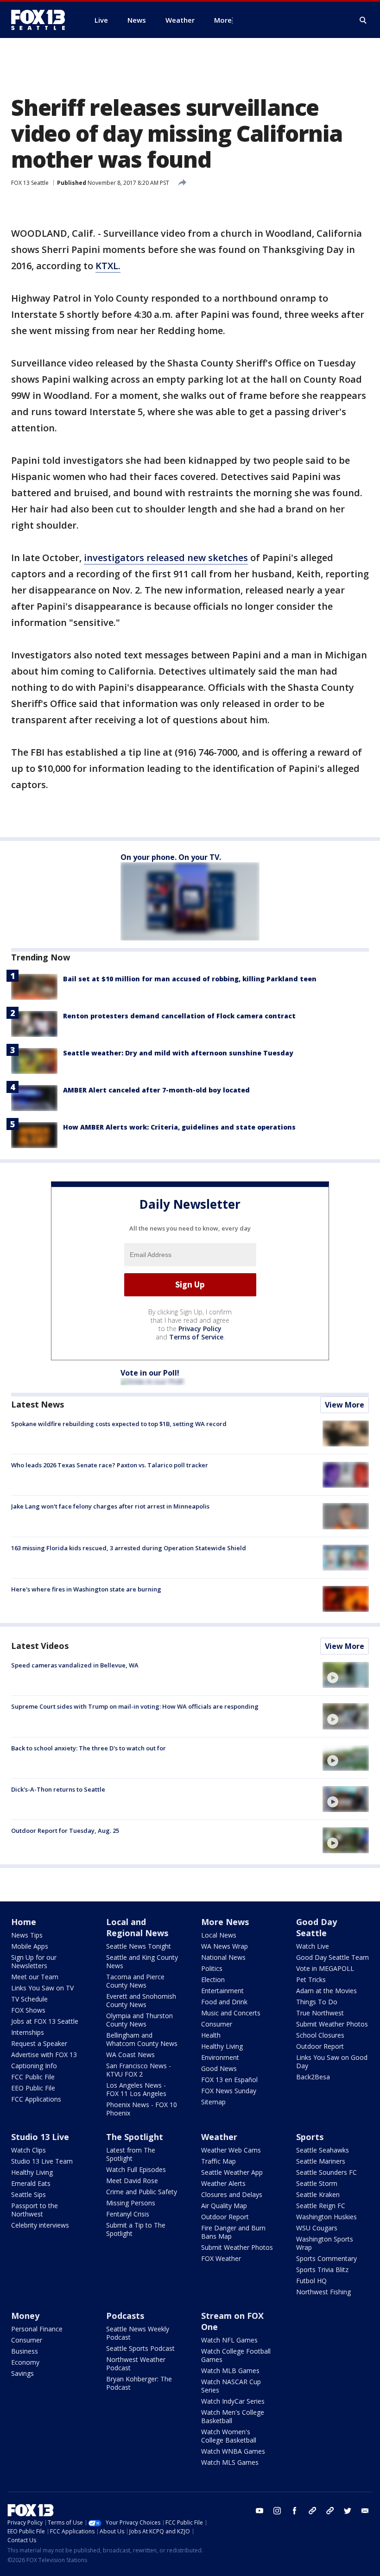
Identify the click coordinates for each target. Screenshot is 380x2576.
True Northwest (320, 2013)
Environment (220, 2057)
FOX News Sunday (229, 2091)
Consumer (217, 2024)
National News (223, 1957)
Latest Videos (40, 1646)
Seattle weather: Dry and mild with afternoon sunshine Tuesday (178, 1053)
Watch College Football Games (236, 2355)
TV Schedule (29, 1999)
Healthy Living (222, 2046)
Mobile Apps (30, 1946)
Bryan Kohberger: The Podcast (139, 2383)
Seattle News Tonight (139, 1946)
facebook (295, 2511)
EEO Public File (33, 2088)
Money (25, 2316)
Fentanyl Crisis (128, 2214)
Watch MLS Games (230, 2462)
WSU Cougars (317, 2228)
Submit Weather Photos (332, 2024)
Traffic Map (218, 2161)
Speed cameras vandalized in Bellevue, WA (75, 1665)
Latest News (38, 1404)
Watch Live (313, 1946)
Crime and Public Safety (142, 2192)
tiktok (312, 2511)
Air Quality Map (224, 2206)
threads (330, 2511)
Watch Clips (28, 2150)
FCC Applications (36, 2099)
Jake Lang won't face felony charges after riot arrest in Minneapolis (110, 1506)
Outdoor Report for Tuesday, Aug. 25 (65, 1831)
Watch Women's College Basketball (229, 2436)
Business (25, 2351)
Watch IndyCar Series (233, 2401)
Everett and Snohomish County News (141, 2000)
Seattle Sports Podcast (140, 2348)
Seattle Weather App (232, 2172)
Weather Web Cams (231, 2150)
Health (211, 2035)
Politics (212, 1968)
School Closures (320, 2035)
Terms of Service (196, 1337)
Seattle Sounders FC (326, 2172)
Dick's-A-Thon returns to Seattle (58, 1789)
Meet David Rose (132, 2181)
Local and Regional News (137, 1927)
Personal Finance (37, 2329)
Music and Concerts (231, 2013)
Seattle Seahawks (323, 2150)
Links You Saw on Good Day (332, 2061)
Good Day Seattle (317, 1927)
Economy (25, 2362)
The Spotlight (135, 2137)
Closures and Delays (232, 2194)
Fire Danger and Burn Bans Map (233, 2232)
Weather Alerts (223, 2183)
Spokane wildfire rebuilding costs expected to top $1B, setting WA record (119, 1424)
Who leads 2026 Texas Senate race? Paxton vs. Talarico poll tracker (110, 1465)
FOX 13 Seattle (30, 183)
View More (345, 1405)
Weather (219, 2137)
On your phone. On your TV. (171, 857)
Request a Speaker (39, 2043)
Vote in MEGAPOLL (325, 1968)
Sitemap (213, 2102)
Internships (28, 2032)
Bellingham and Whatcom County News (142, 2039)
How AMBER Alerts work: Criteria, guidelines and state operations (179, 1127)
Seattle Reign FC (321, 2206)
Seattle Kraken (318, 2194)
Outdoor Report (320, 2046)
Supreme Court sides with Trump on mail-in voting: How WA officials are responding (135, 1706)
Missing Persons (131, 2203)
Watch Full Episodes (136, 2169)
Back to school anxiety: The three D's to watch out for (89, 1748)
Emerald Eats (31, 2183)
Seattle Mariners (321, 2161)
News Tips (27, 1935)
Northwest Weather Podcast (136, 2364)
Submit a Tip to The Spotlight (136, 2229)
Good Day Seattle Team (332, 1957)
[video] (346, 1675)
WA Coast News (130, 2055)
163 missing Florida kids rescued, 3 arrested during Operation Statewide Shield (129, 1548)
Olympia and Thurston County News (139, 2020)
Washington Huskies (326, 2217)
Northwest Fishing (323, 2292)
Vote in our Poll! (150, 1373)
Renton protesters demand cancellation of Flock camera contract (179, 1016)
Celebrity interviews (40, 2225)
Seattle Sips (28, 2194)
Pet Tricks (311, 1979)
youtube (260, 2511)
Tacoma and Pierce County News (135, 1981)
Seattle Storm (317, 2183)
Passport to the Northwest (35, 2210)
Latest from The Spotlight (131, 2154)
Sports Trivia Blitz (322, 2270)
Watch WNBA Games (233, 2451)
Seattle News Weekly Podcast (138, 2333)
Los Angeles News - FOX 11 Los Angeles (136, 2089)
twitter (348, 2511)
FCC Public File (33, 2077)
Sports (310, 2137)
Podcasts (125, 2316)
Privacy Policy (200, 1329)
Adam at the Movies (326, 1991)
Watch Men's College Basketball (233, 2416)
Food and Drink (224, 2002)
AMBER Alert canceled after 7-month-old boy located (156, 1090)
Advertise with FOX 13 (44, 2055)
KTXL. (108, 266)
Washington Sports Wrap (325, 2243)
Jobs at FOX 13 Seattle (45, 2021)
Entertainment (222, 1991)
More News (225, 1922)
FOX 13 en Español (229, 2080)
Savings (22, 2373)
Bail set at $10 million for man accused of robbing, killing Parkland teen (190, 979)
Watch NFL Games (229, 2340)
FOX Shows (28, 2010)
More (223, 20)
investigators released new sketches (166, 558)
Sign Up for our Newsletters (34, 1961)
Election (213, 1979)
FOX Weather (221, 2258)
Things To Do (317, 2002)
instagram (277, 2511)
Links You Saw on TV (42, 1988)
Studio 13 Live (40, 2137)
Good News (219, 2068)
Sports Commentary (326, 2258)
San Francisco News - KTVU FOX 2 (139, 2070)
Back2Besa (313, 2077)
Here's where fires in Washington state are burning (86, 1589)
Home (24, 1922)
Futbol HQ (311, 2281)
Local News (219, 1935)
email (365, 2511)
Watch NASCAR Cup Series (231, 2386)
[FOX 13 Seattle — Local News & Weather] (42, 20)
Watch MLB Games (230, 2371)
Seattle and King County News (142, 1961)
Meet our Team (35, 1977)
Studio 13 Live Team (42, 2161)
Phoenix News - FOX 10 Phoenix (142, 2109)
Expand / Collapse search (363, 20)
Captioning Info (34, 2066)
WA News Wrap (225, 1946)
